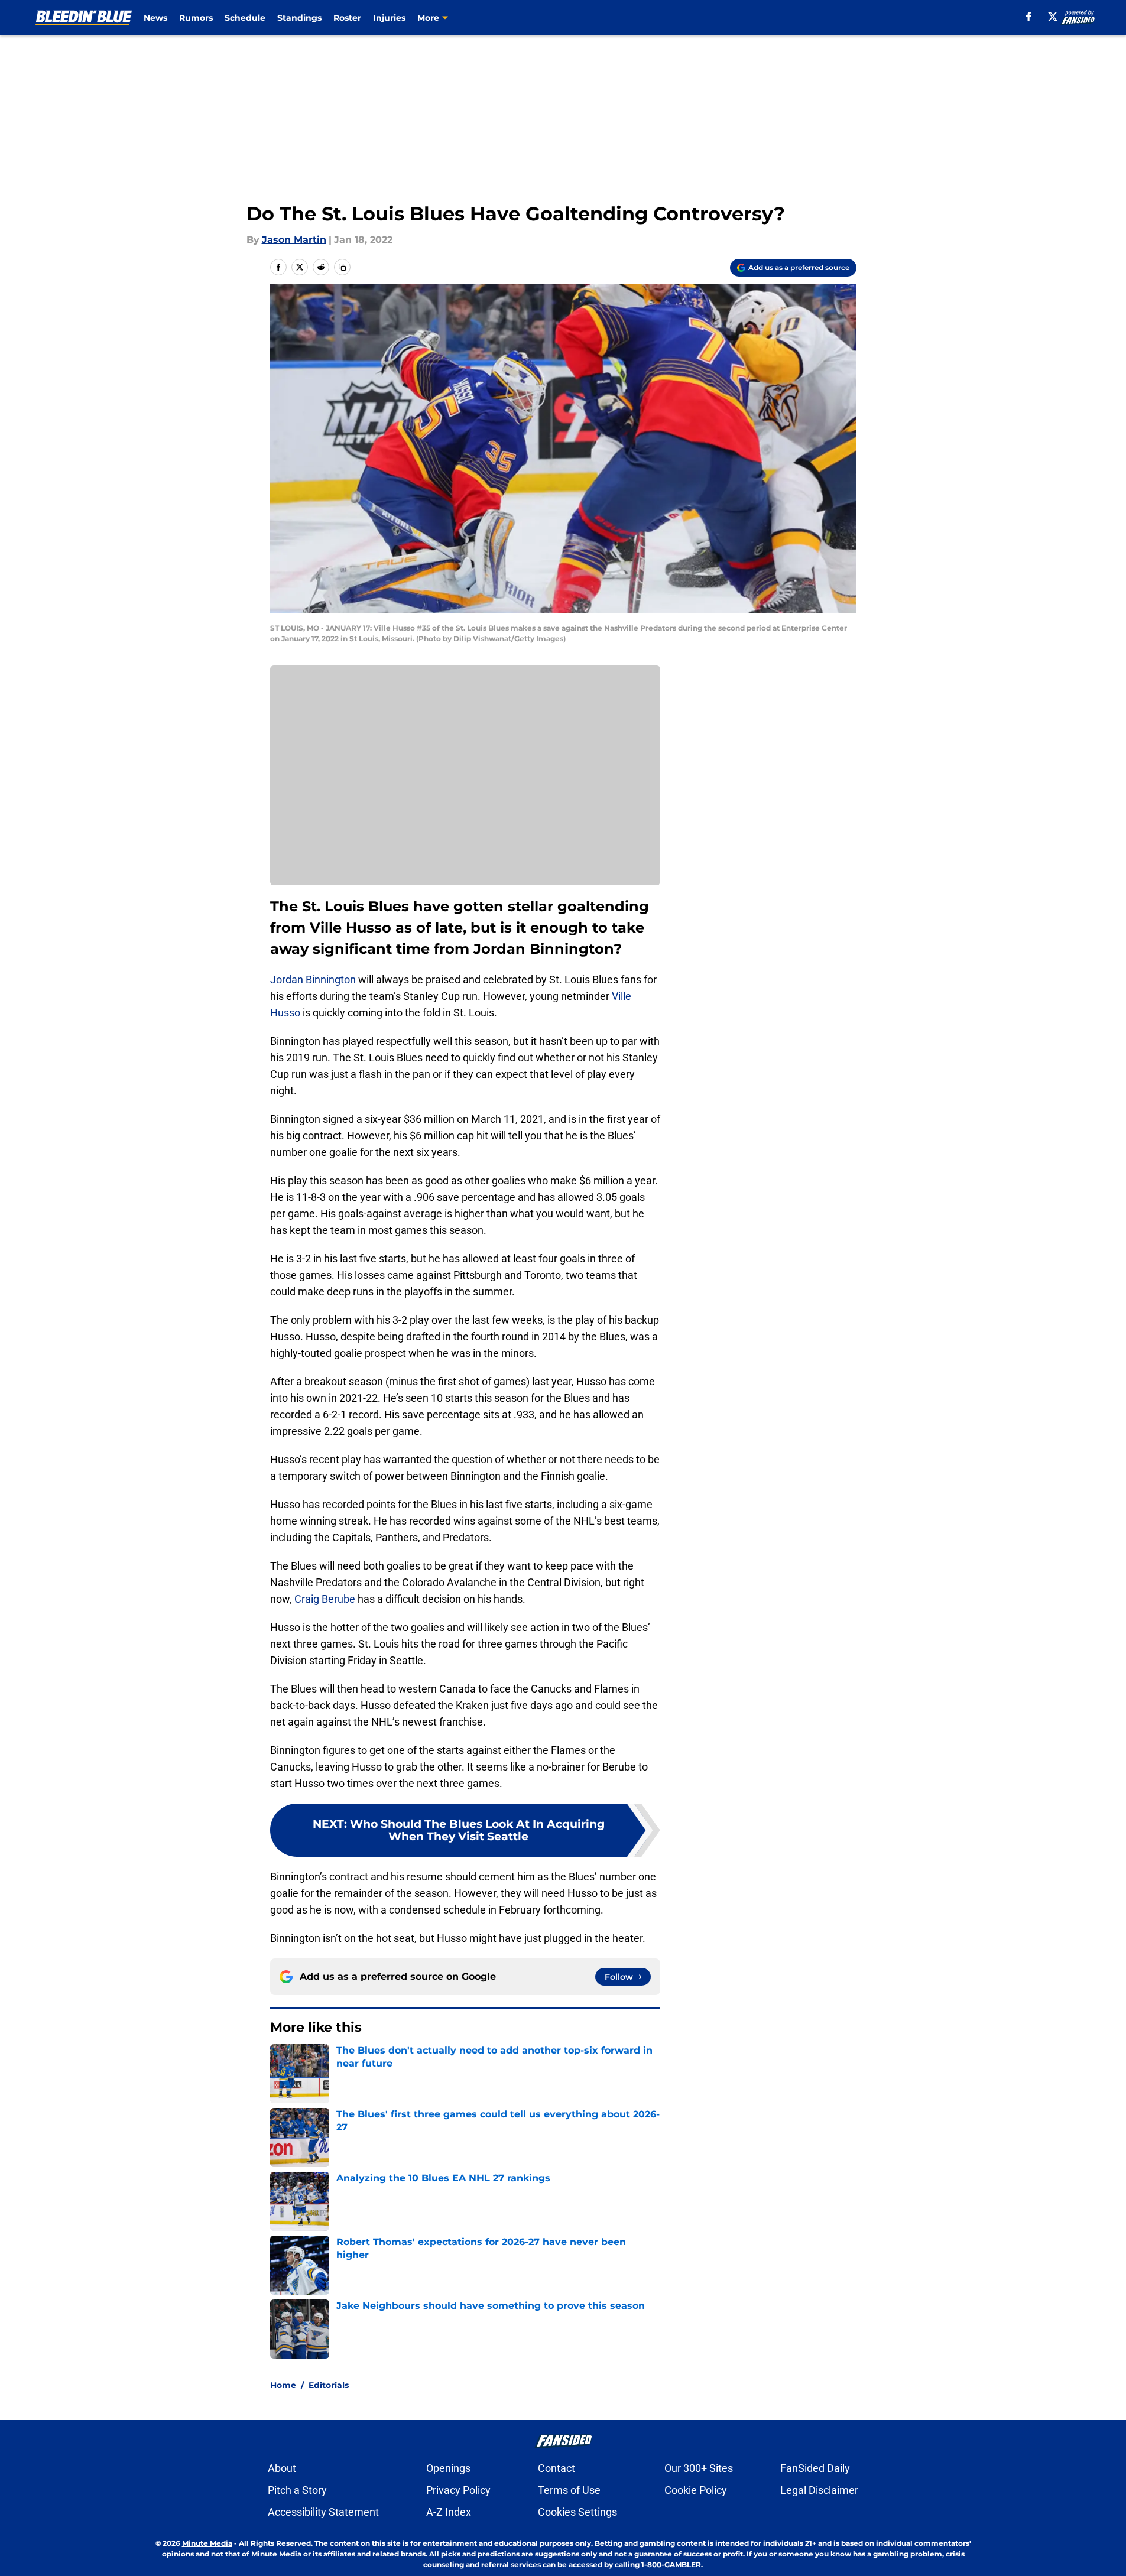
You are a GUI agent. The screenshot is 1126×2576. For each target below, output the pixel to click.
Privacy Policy (458, 2490)
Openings (448, 2468)
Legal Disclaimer (819, 2490)
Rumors (196, 18)
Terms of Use (569, 2490)
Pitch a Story (297, 2490)
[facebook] (1029, 17)
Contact (556, 2468)
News (155, 18)
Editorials (329, 2385)
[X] (1053, 17)
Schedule (245, 18)
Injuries (389, 18)
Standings (299, 18)
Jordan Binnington (313, 980)
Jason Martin (294, 240)
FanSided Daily (815, 2468)
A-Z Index (449, 2512)
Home (283, 2385)
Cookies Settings (577, 2512)
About (282, 2468)
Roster (347, 18)
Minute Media (207, 2543)
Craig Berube (325, 1599)
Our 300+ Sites (699, 2468)
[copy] (342, 267)
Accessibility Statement (323, 2512)
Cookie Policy (696, 2490)
